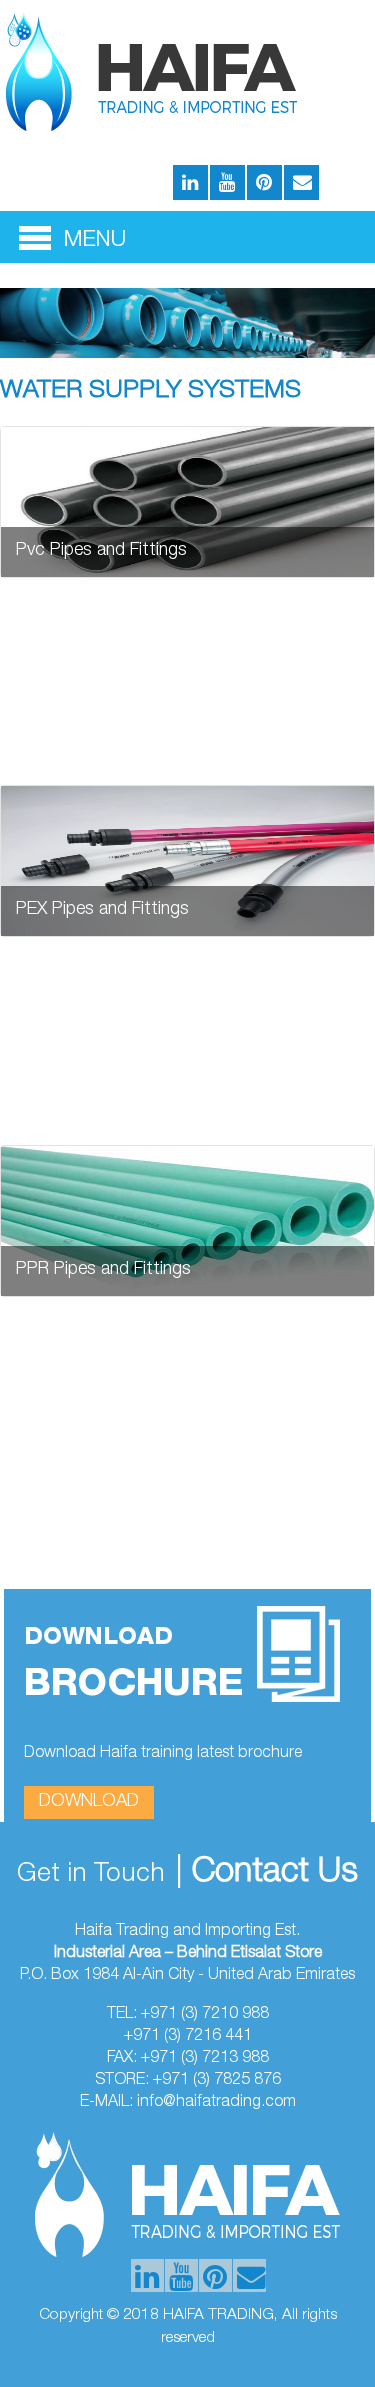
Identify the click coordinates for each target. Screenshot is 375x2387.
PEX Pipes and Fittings (102, 910)
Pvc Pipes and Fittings (101, 551)
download (89, 1802)
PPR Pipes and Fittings (103, 1270)
